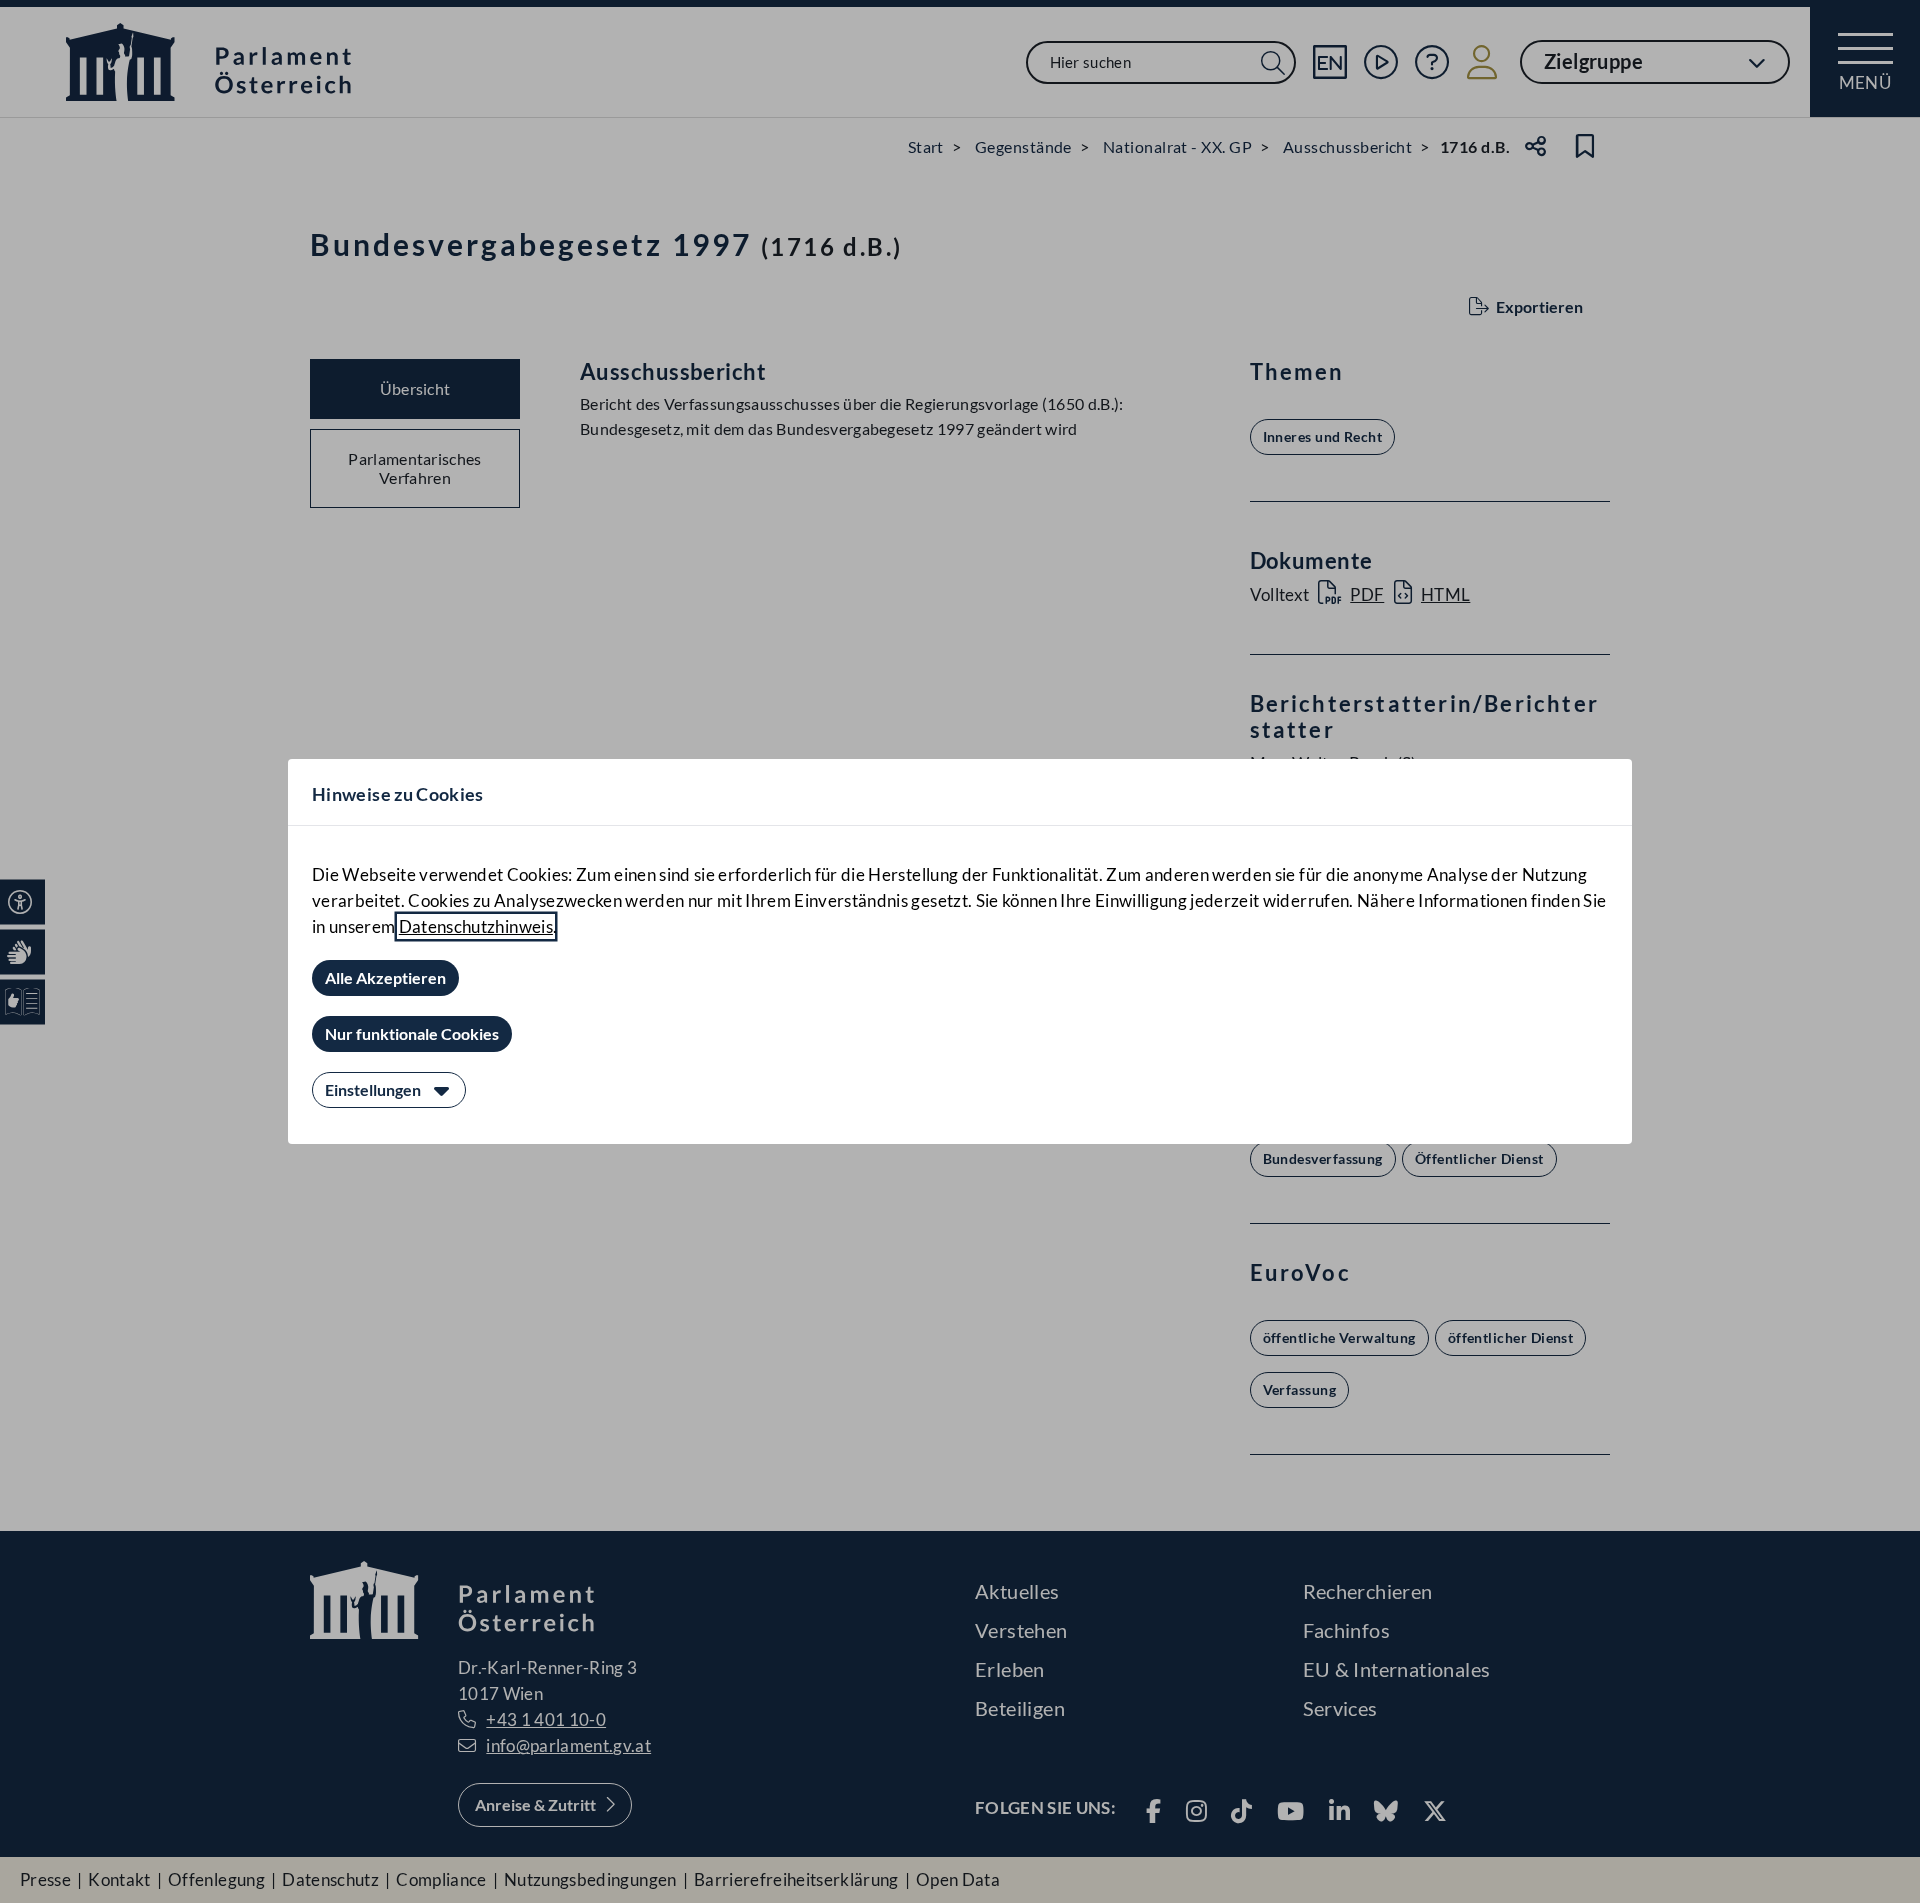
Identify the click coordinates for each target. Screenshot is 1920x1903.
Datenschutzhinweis (476, 926)
